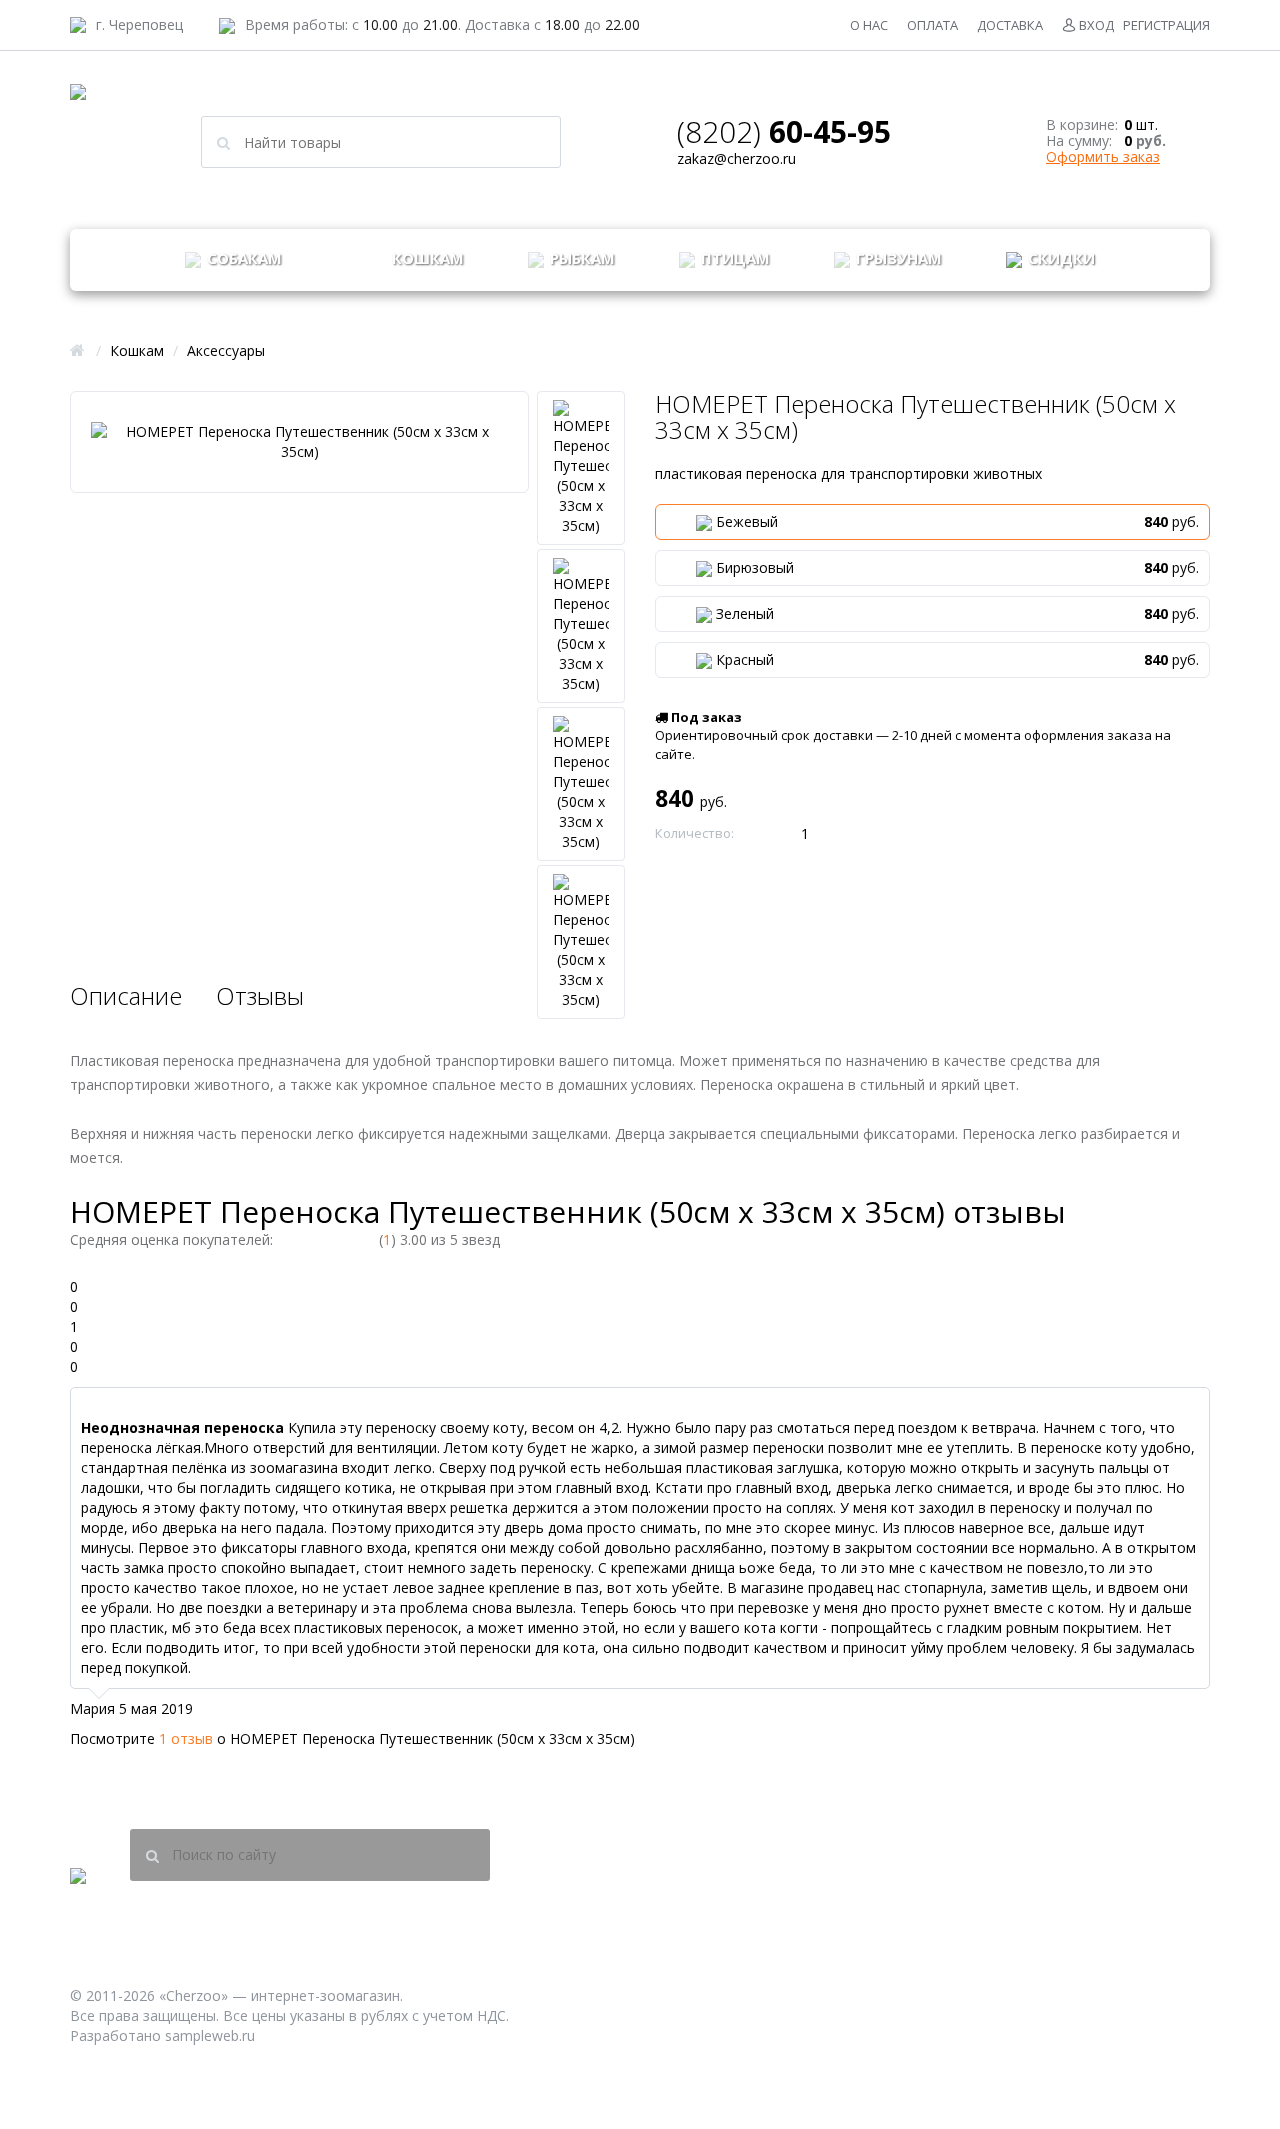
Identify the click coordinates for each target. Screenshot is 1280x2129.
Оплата (932, 25)
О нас (869, 25)
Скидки (1059, 258)
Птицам (733, 258)
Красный (957, 659)
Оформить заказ (1103, 156)
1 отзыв (186, 1738)
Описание (126, 995)
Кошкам (426, 258)
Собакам (242, 258)
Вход (1096, 25)
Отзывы (260, 995)
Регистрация (1166, 25)
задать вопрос (745, 24)
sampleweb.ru (210, 2035)
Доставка (1010, 25)
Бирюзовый (957, 567)
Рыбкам (580, 258)
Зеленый (957, 613)
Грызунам (897, 258)
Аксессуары (226, 350)
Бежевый (957, 521)
